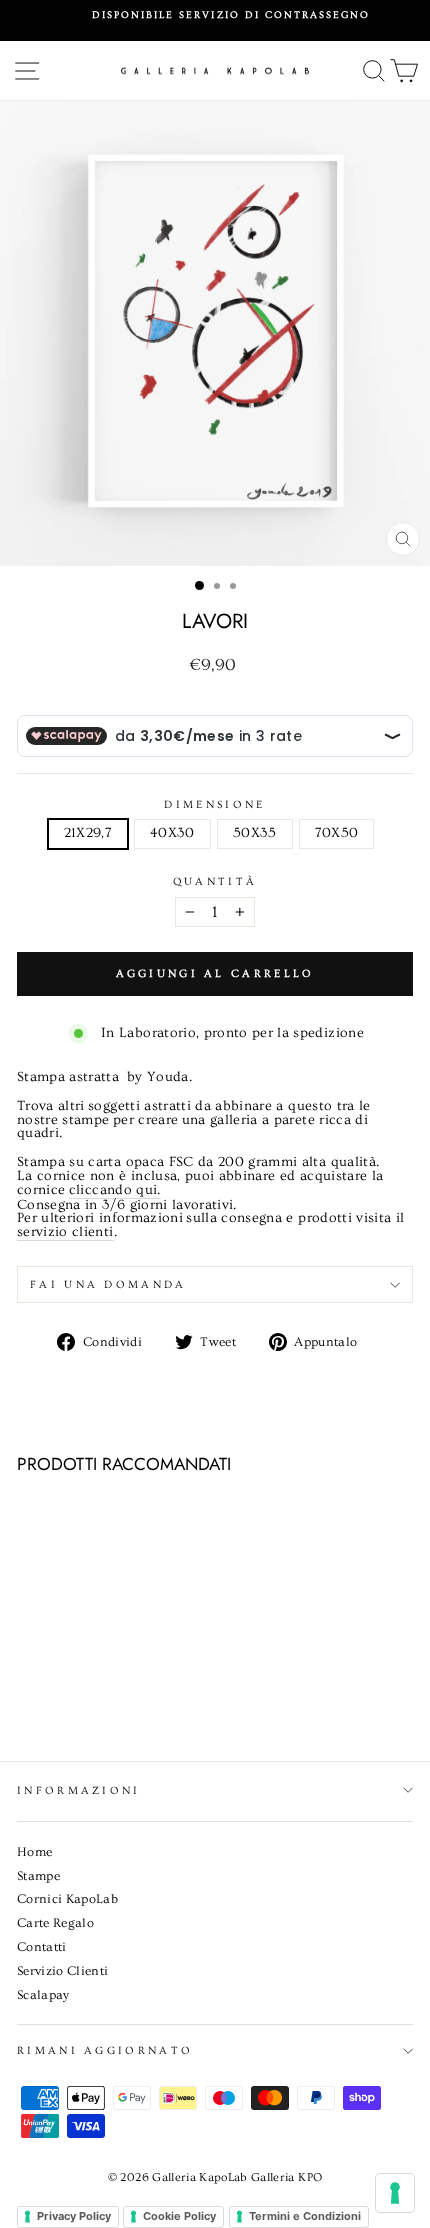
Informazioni (79, 1790)
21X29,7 (88, 833)
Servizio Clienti (63, 1971)
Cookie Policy (179, 2216)
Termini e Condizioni (305, 2216)
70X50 (337, 833)
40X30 (172, 833)
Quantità (215, 881)
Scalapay (43, 1995)
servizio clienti (65, 1233)
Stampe (38, 1876)
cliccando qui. (115, 1191)
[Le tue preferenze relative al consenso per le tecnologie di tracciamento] (395, 2193)
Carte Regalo (55, 1923)
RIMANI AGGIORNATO (105, 2050)
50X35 (255, 833)
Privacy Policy (74, 2216)
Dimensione (214, 804)
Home (34, 1852)
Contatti (42, 1947)
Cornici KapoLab (67, 1899)
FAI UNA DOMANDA (108, 1284)
